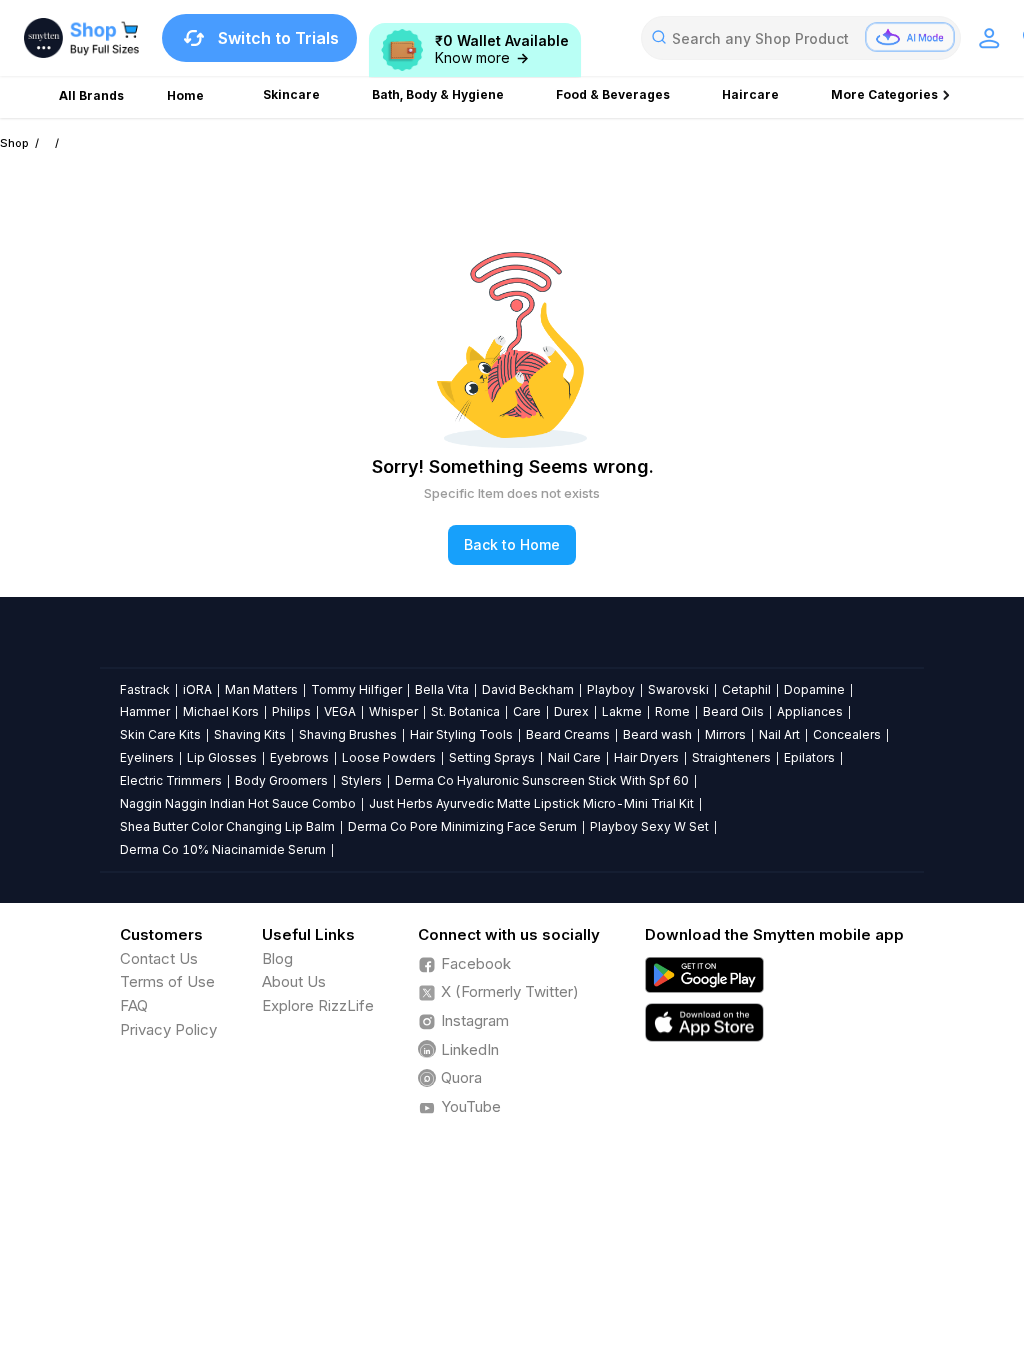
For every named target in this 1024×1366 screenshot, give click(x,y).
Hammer (145, 711)
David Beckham (528, 689)
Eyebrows (299, 757)
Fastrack (145, 689)
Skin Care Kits (160, 734)
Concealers (847, 734)
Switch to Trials (278, 38)
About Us (294, 981)
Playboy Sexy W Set (649, 826)
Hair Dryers (646, 757)
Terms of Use (167, 981)
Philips (291, 711)
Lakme (622, 711)
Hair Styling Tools (461, 734)
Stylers (361, 780)
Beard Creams (568, 734)
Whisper (393, 711)
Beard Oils (733, 711)
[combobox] (801, 38)
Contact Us (159, 958)
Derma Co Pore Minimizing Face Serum (462, 826)
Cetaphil (746, 689)
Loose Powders (389, 757)
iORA (197, 689)
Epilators (809, 757)
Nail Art (779, 734)
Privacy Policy (168, 1029)
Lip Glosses (222, 757)
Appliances (810, 711)
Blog (277, 958)
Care (527, 711)
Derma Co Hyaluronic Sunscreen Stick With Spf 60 (542, 780)
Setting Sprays (492, 757)
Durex (571, 711)
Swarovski (678, 689)
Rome (672, 711)
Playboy (611, 689)
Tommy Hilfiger (356, 689)
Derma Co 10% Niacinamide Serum (223, 849)
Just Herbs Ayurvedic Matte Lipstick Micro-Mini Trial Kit (531, 803)
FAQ (134, 1005)
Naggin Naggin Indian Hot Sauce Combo (238, 803)
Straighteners (731, 757)
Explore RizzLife (318, 1005)
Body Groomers (281, 780)
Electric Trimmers (171, 780)
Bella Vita (442, 689)
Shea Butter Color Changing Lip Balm (227, 826)
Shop (14, 143)
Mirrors (725, 734)
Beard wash (657, 734)
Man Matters (261, 689)
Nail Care (574, 757)
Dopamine (814, 689)
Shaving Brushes (348, 734)
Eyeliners (147, 757)
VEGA (340, 711)
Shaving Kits (250, 734)
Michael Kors (221, 711)
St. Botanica (465, 711)
